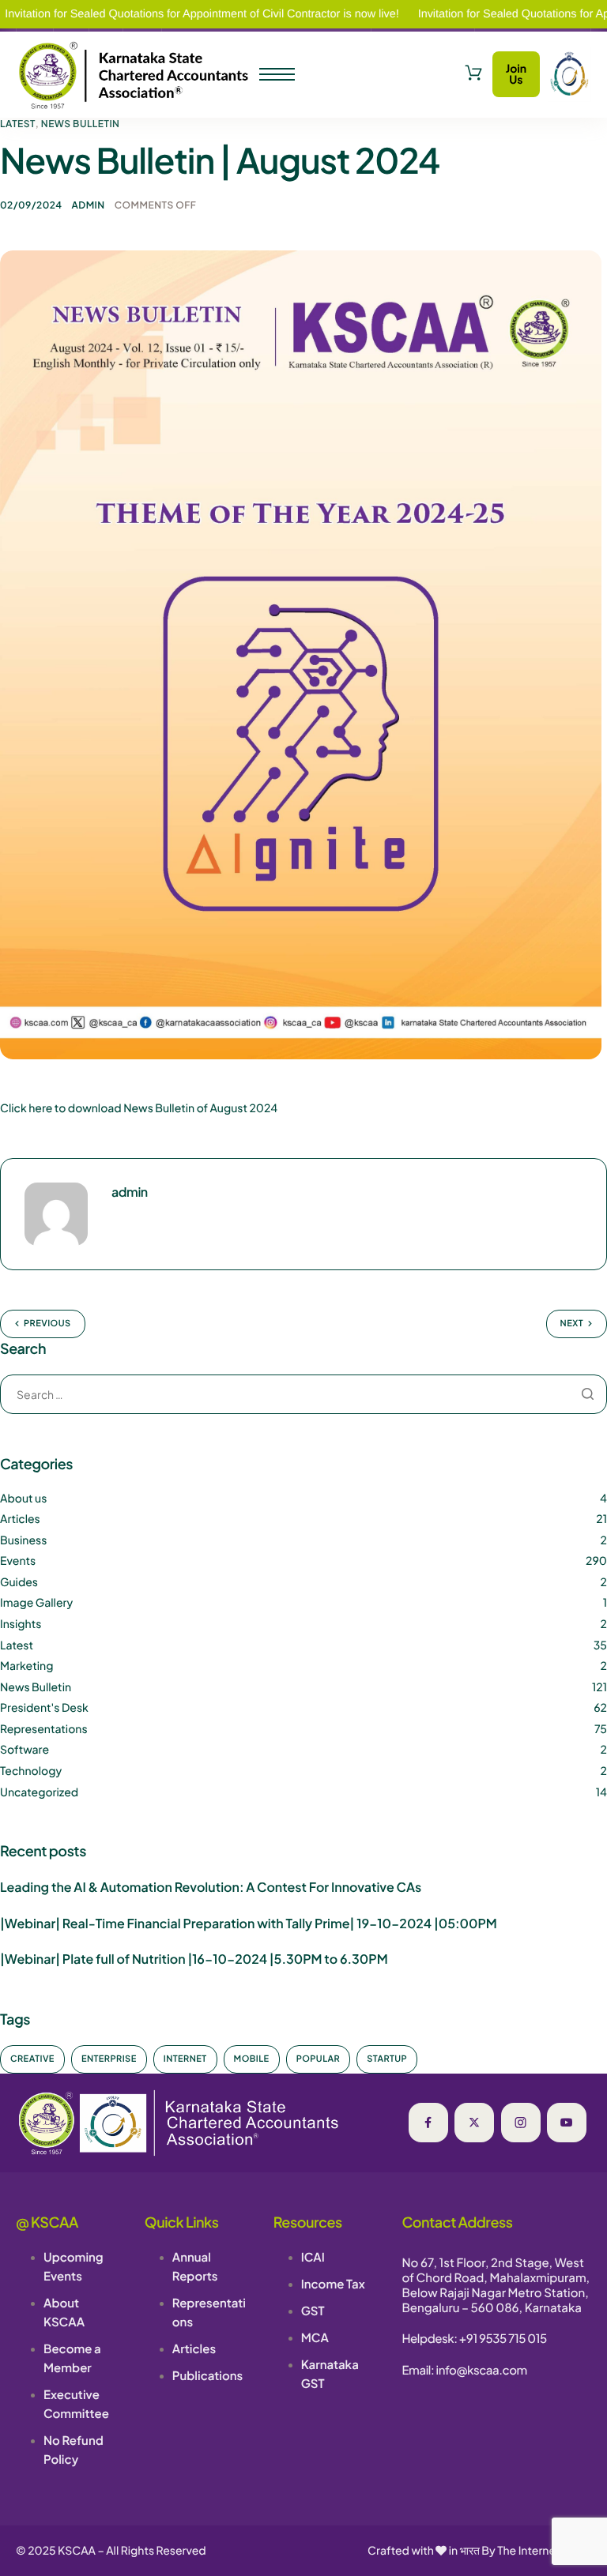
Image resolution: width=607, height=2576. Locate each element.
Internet (185, 2059)
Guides (19, 1582)
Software (25, 1750)
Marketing (26, 1666)
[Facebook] (428, 2123)
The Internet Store (544, 2551)
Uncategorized (39, 1792)
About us (23, 1499)
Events (18, 1561)
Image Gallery (36, 1603)
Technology (31, 1771)
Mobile (252, 2059)
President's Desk (44, 1708)
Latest (18, 124)
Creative (32, 2059)
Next (572, 1324)
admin (89, 205)
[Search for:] (303, 1395)
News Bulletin (81, 124)
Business (23, 1540)
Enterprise (109, 2059)
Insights (21, 1624)
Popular (319, 2059)
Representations (44, 1729)
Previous (47, 1324)
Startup (387, 2059)
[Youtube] (567, 2123)
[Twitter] (474, 2123)
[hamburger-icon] (277, 74)
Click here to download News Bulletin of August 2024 (139, 1108)
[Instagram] (521, 2123)
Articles (20, 1519)
